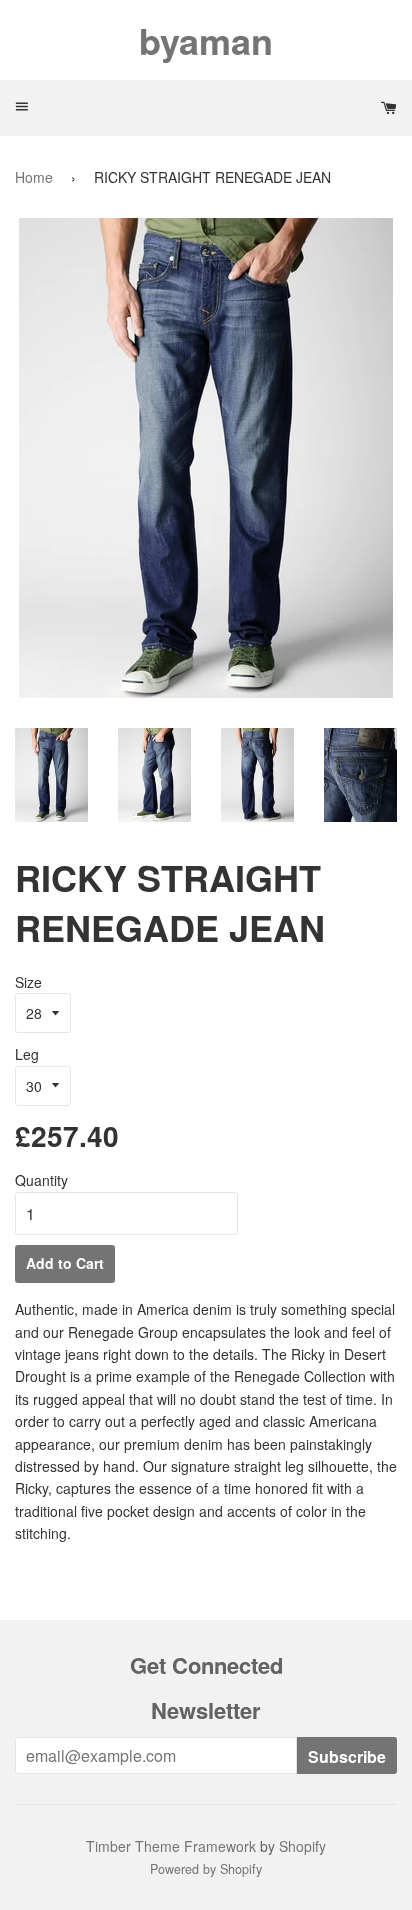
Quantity (41, 1180)
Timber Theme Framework (171, 1846)
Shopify (302, 1846)
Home (34, 177)
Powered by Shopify (206, 1869)
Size (28, 982)
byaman (206, 40)
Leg (27, 1054)
